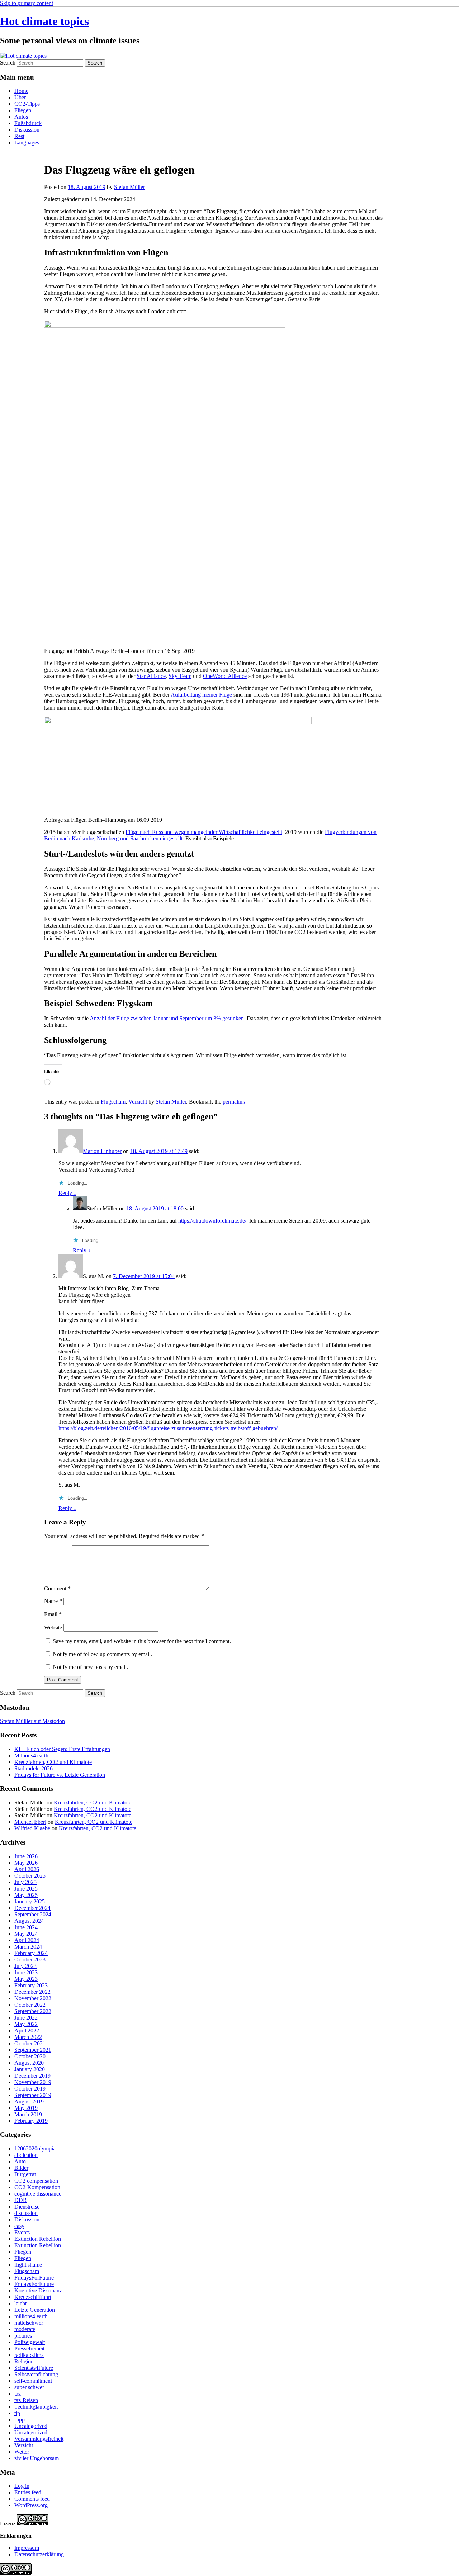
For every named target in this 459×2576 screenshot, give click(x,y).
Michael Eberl (30, 1822)
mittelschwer (29, 2323)
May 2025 (26, 1895)
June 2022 (26, 2018)
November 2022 (33, 1998)
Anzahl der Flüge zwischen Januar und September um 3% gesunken (167, 1018)
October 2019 (30, 2089)
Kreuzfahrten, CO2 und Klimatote (53, 1762)
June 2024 (26, 1927)
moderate (25, 2329)
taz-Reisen (26, 2400)
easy (19, 2226)
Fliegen (23, 110)
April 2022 (27, 2031)
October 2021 (30, 2043)
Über (20, 97)
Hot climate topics (44, 21)
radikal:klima (29, 2355)
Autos (21, 117)
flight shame (28, 2265)
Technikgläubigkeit (36, 2407)
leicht (20, 2303)
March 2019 (28, 2114)
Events (22, 2232)
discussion (26, 2213)
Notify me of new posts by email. (90, 1667)
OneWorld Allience (225, 676)
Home (21, 91)
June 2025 (26, 1889)
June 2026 (26, 1856)
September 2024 (33, 1914)
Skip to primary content (27, 3)
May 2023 (26, 1979)
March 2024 (28, 1947)
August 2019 (29, 2101)
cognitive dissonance (38, 2194)
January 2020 (30, 2069)
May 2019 (26, 2108)
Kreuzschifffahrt (33, 2297)
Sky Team (180, 676)
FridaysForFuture (34, 2278)
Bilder (21, 2168)
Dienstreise (27, 2207)
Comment (57, 1588)
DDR (21, 2200)
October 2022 (30, 2005)
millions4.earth (31, 2316)
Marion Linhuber (102, 1151)
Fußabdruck (28, 123)
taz (18, 2394)
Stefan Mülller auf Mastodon (32, 1721)
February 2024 (31, 1953)
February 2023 (31, 1985)
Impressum (27, 2548)
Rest (19, 136)
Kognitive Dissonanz (38, 2290)
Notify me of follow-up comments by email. (102, 1654)
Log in (22, 2486)
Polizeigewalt (30, 2342)
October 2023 (30, 1960)
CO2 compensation (36, 2181)
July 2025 (25, 1882)
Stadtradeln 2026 (34, 1768)
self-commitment (33, 2381)
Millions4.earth (31, 1756)
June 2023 (26, 1972)
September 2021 (33, 2050)
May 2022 (26, 2024)
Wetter (22, 2452)
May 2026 (26, 1863)
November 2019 (33, 2082)
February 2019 (31, 2121)
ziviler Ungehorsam (37, 2458)
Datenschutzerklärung (39, 2554)
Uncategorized (31, 2426)
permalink (234, 1102)
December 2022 (32, 1992)
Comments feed (32, 2499)
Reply (67, 1193)
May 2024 (26, 1934)
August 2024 (29, 1921)
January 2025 (30, 1901)
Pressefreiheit (29, 2349)
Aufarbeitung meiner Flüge (201, 695)
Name (53, 1601)
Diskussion (27, 130)
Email (53, 1614)
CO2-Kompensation (37, 2187)
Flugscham (113, 1102)
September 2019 (33, 2095)
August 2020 (29, 2063)
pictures (23, 2336)
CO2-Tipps (27, 104)
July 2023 (25, 1966)
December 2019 (32, 2076)
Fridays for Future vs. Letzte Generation (60, 1775)
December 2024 (32, 1908)
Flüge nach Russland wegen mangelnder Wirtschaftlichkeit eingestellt (204, 832)
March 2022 (28, 2037)
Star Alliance (151, 676)
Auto (20, 2161)
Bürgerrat (25, 2174)
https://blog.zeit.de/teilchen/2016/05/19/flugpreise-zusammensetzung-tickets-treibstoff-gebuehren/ (168, 1428)
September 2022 (33, 2011)
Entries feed (28, 2492)
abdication (26, 2155)
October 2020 (30, 2056)
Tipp (20, 2420)
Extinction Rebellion (38, 2239)
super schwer (29, 2387)
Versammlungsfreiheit (39, 2439)
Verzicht (138, 1102)
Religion (24, 2361)
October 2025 (30, 1876)
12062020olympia (35, 2148)
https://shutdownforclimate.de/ (212, 1221)
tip (17, 2413)
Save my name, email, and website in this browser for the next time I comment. (142, 1641)
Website (53, 1628)
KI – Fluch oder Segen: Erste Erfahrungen (62, 1749)
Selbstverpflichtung (36, 2374)
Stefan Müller (129, 187)
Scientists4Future (34, 2368)
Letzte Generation (35, 2310)
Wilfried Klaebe (32, 1828)
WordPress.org (31, 2505)
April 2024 (27, 1940)
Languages (27, 143)
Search (8, 63)
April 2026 (27, 1869)
